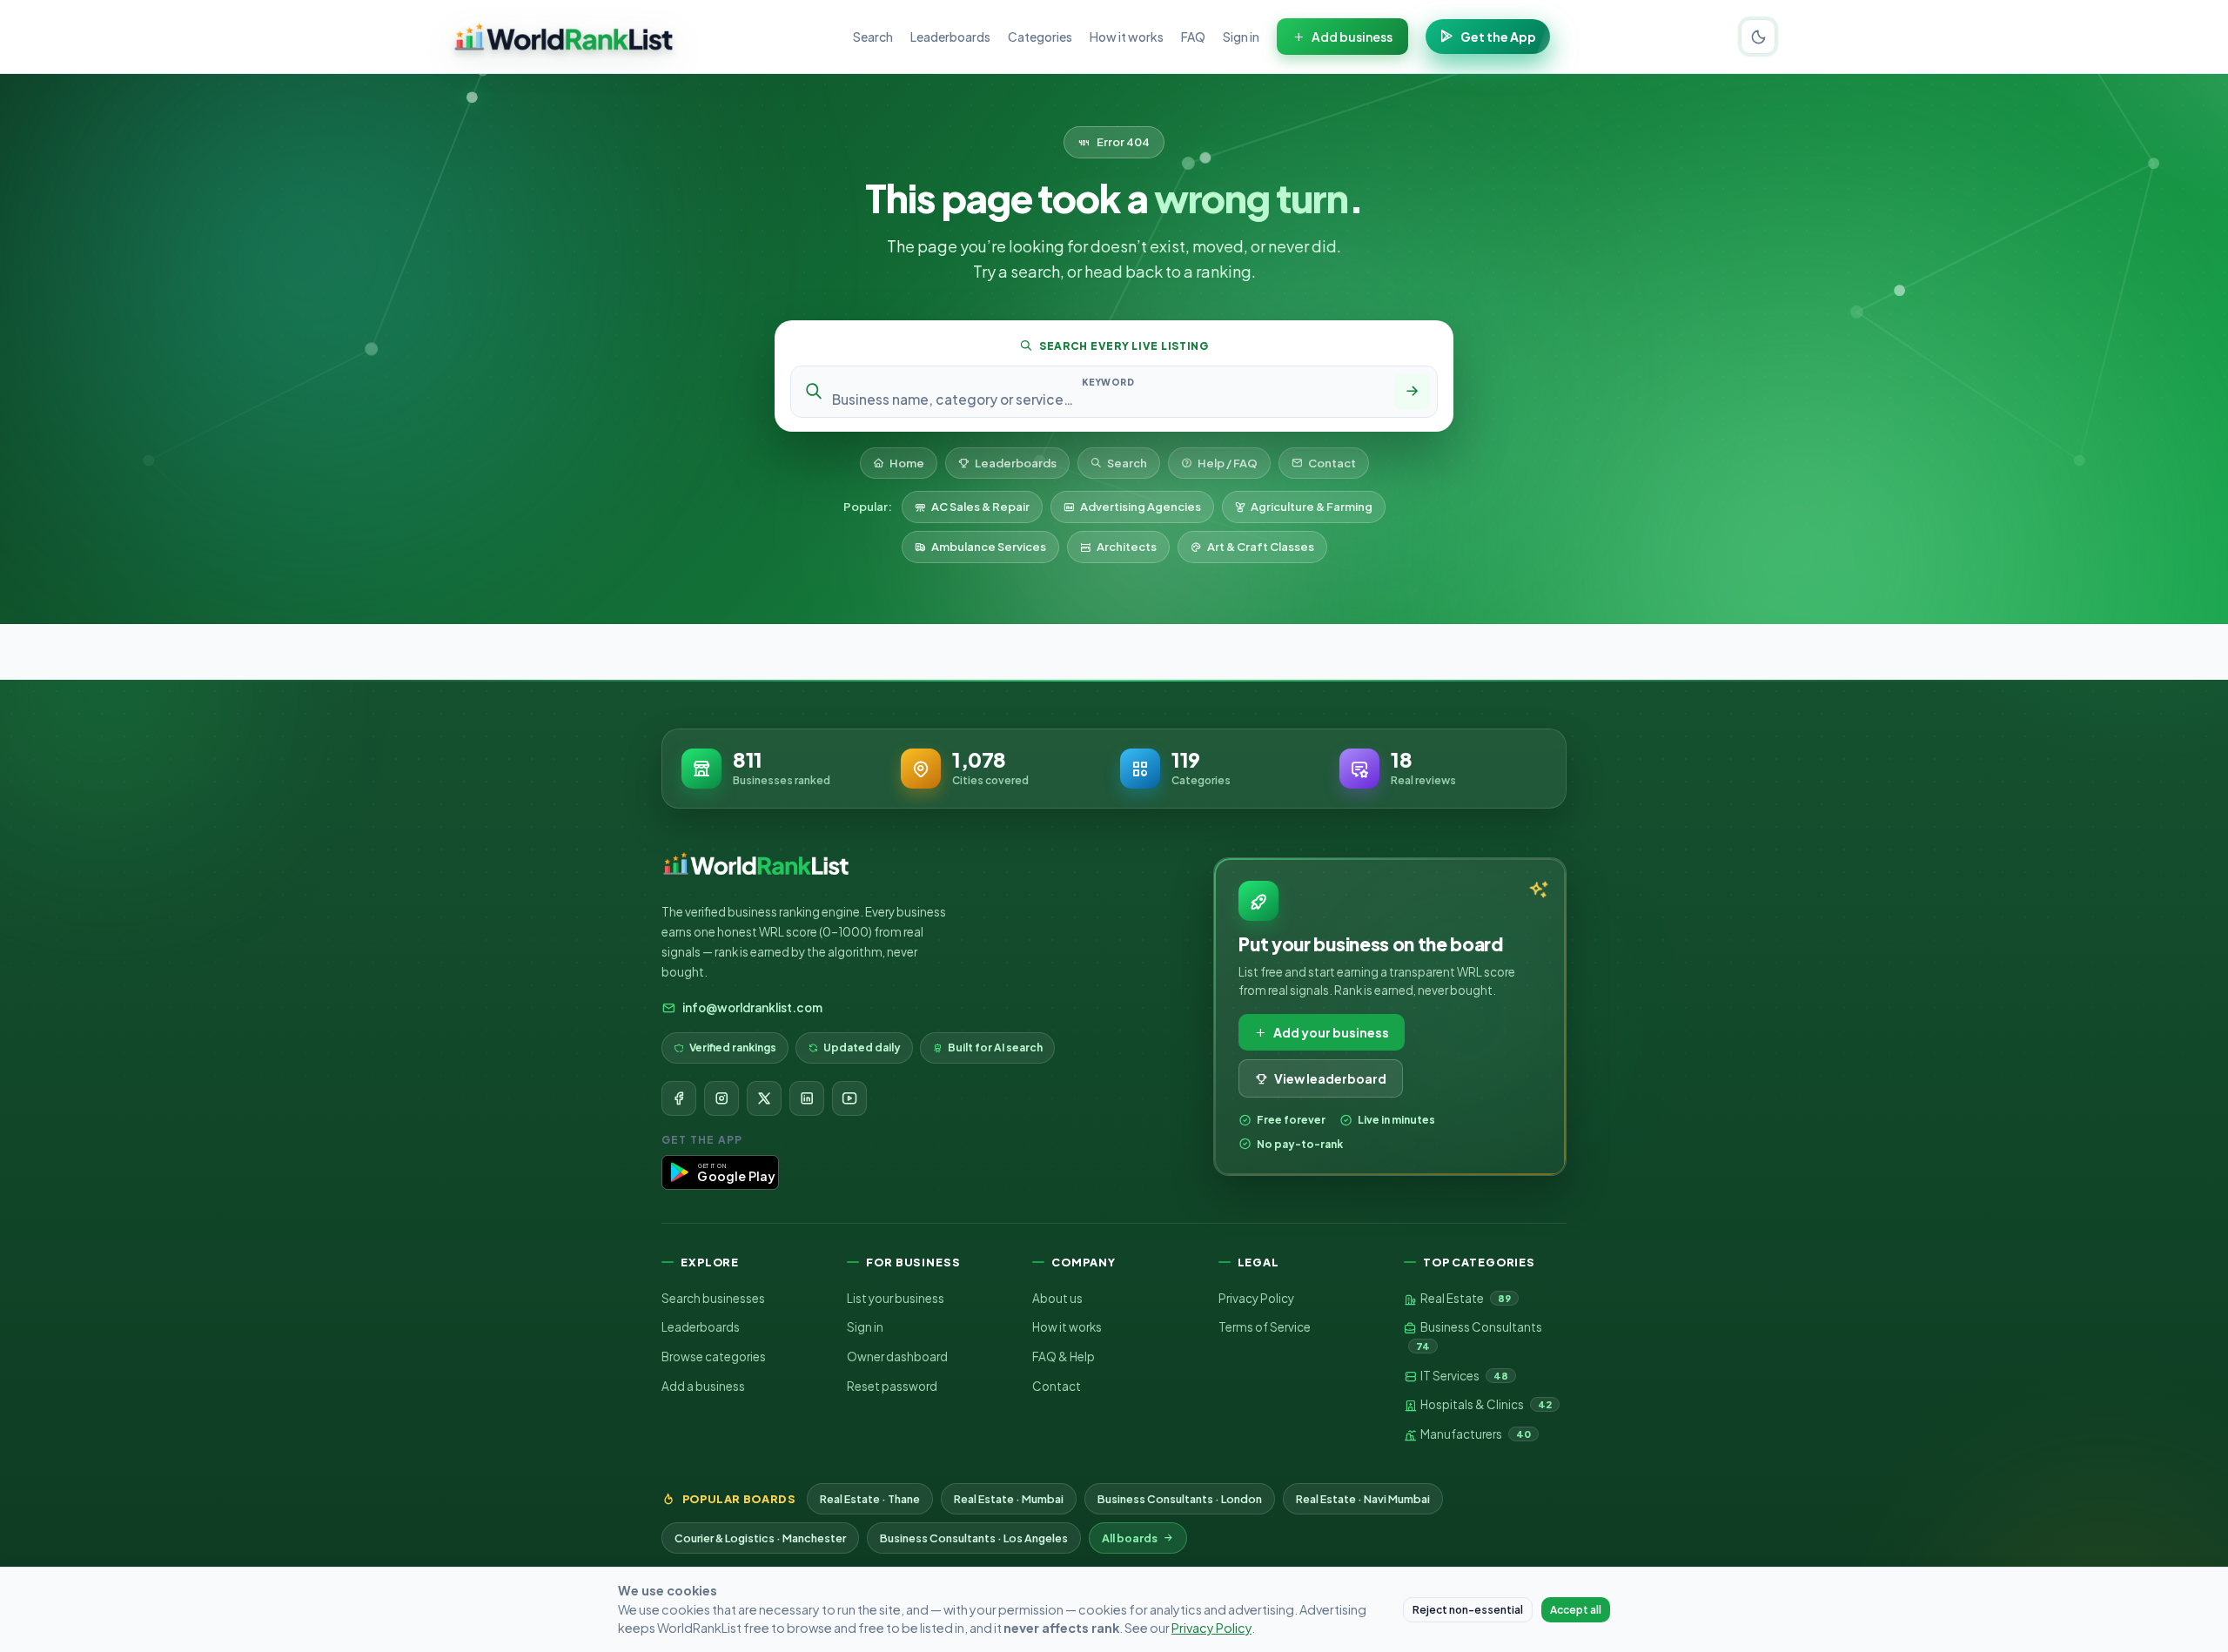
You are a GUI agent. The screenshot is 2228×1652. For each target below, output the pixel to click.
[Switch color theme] (1758, 37)
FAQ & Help (1064, 1357)
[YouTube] (849, 1098)
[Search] (1412, 392)
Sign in (1241, 37)
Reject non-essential (1468, 1610)
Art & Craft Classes (1261, 547)
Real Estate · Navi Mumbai (1363, 1499)
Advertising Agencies (1141, 507)
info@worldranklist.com (752, 1007)
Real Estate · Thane (870, 1499)
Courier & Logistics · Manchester (760, 1538)
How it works (1127, 37)
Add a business (703, 1386)
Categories (1040, 37)
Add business (1352, 37)
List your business (896, 1298)
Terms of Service (1265, 1327)
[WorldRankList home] (564, 37)
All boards (1130, 1538)
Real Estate (1465, 1298)
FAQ (1193, 37)
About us (1057, 1298)
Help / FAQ (1228, 463)
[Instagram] (721, 1098)
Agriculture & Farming (1312, 507)
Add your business (1331, 1032)
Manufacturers (1475, 1434)
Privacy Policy (1256, 1298)
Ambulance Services (989, 547)
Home (907, 463)
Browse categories (714, 1357)
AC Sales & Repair (980, 507)
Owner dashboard (897, 1357)
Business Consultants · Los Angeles (974, 1538)
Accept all (1576, 1610)
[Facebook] (679, 1098)
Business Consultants (1479, 1336)
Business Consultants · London (1180, 1499)
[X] (764, 1098)
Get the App (1498, 37)
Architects (1127, 547)
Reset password (892, 1386)
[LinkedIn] (807, 1098)
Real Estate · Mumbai (1009, 1499)
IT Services (1463, 1376)
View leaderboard (1330, 1078)
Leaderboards (950, 37)
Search (873, 37)
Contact (1332, 463)
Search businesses (713, 1298)
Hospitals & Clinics (1485, 1404)
